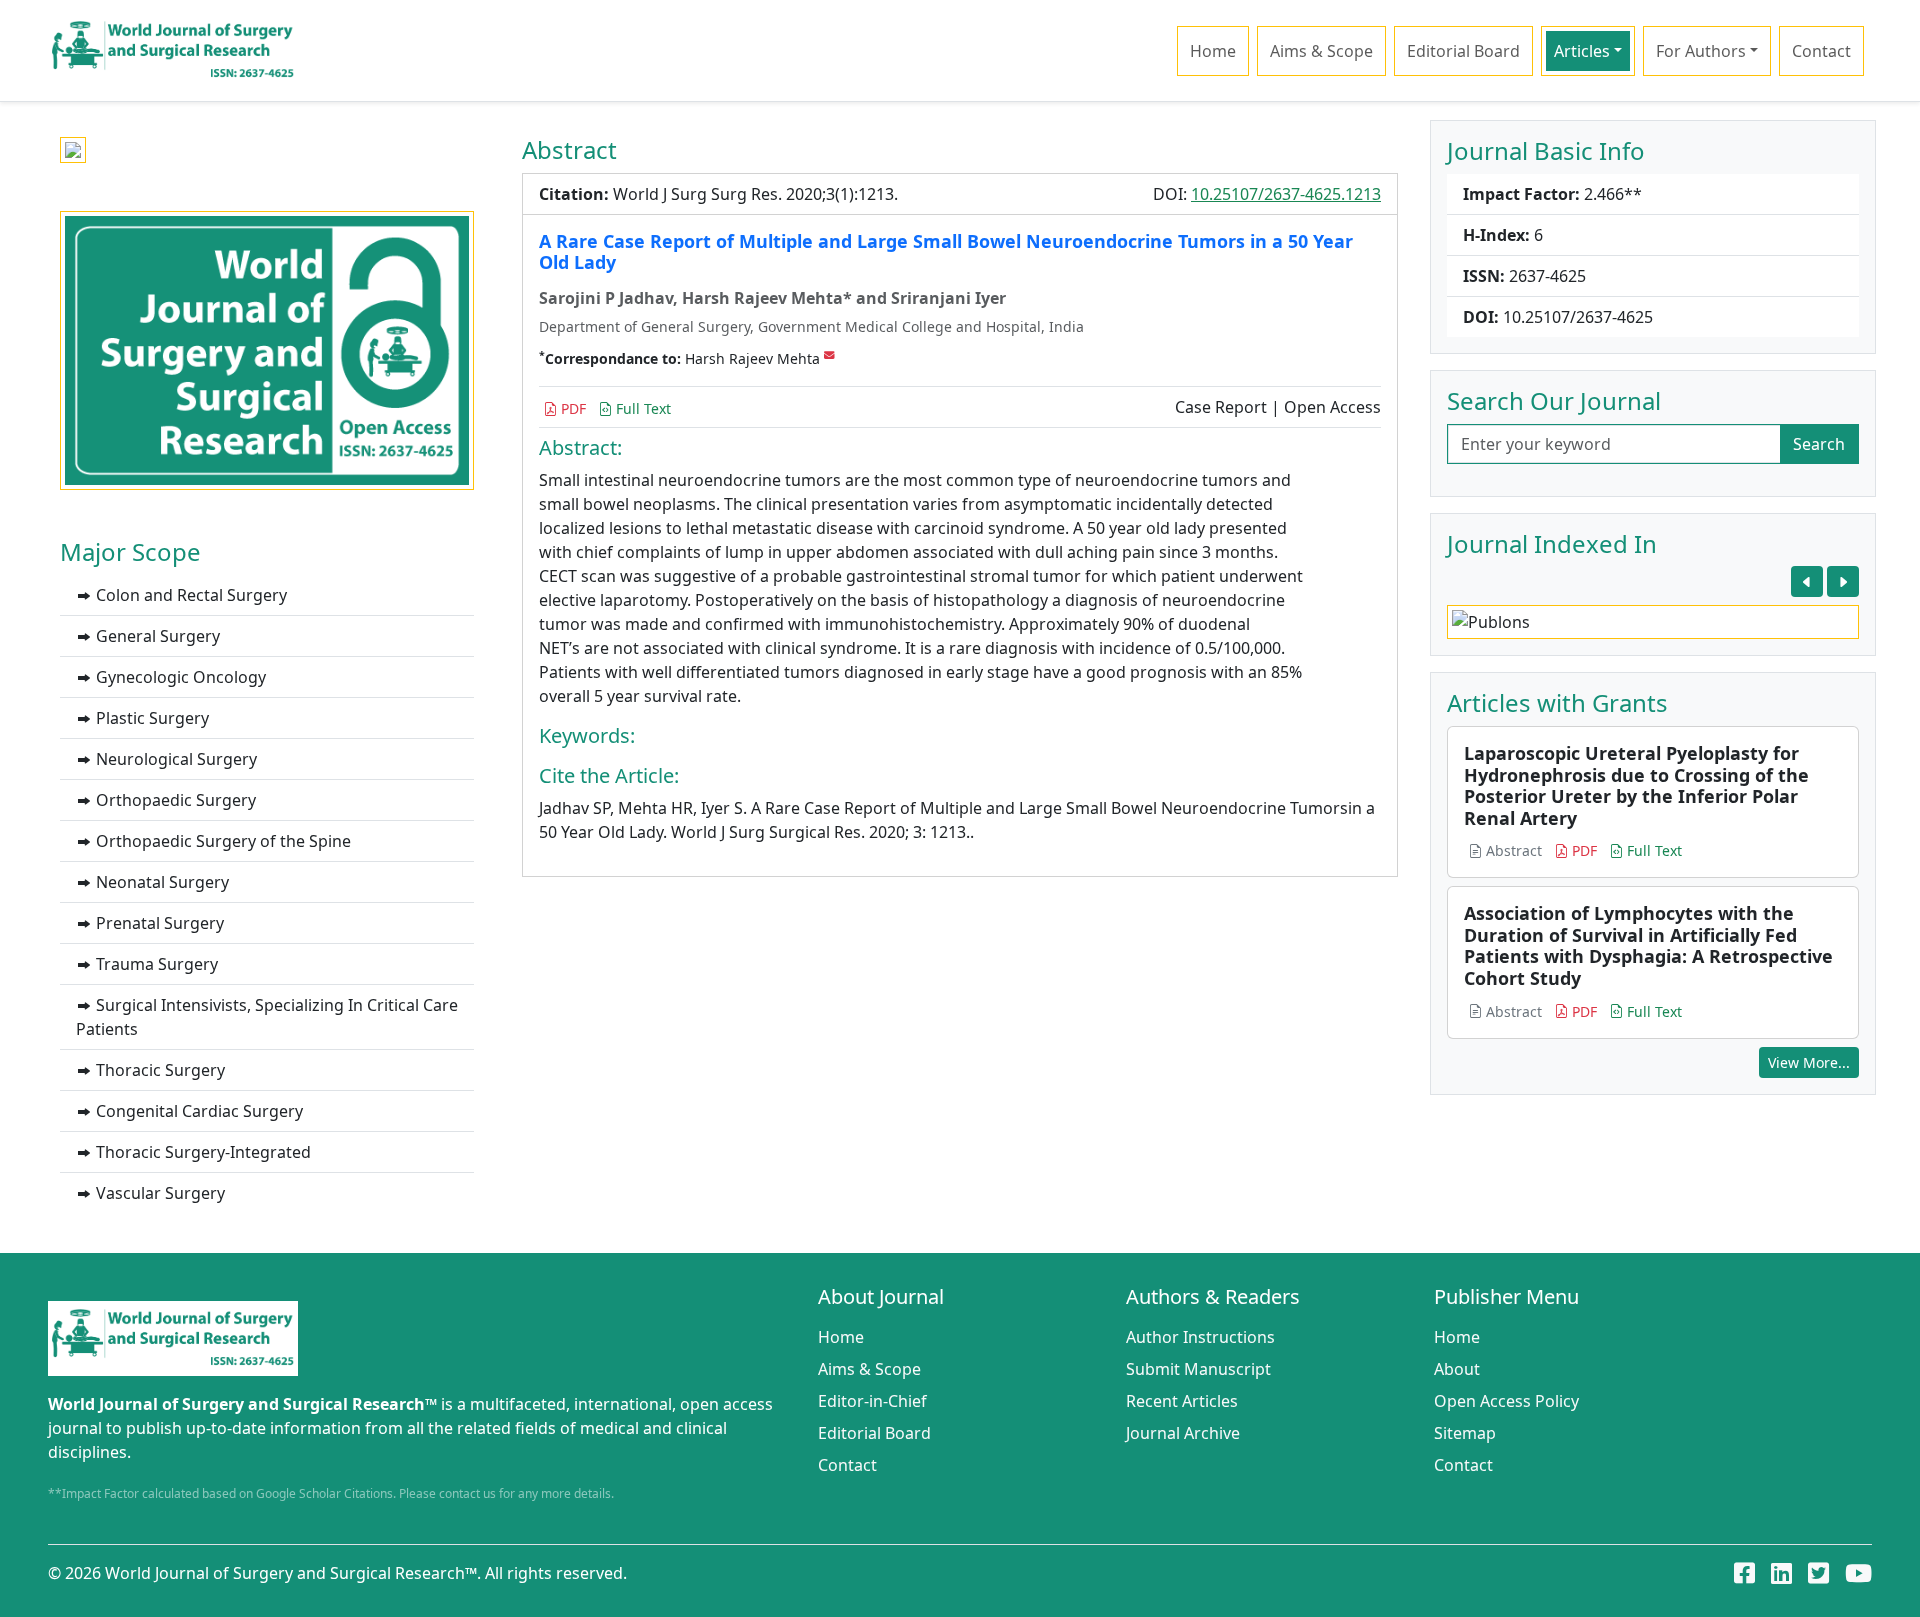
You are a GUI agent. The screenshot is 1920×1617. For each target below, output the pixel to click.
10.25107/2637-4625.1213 (1286, 194)
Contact (1821, 51)
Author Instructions (1200, 1337)
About (1457, 1369)
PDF (571, 408)
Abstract (1512, 850)
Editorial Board (1463, 51)
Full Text (641, 408)
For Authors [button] (1701, 51)
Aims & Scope (1321, 51)
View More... (1809, 1062)
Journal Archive (1183, 1433)
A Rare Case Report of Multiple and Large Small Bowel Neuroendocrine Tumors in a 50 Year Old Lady (946, 252)
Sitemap (1465, 1433)
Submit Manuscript (1198, 1369)
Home (1213, 51)
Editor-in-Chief (872, 1401)
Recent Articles (1182, 1401)
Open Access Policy (1506, 1401)
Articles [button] (1582, 51)
